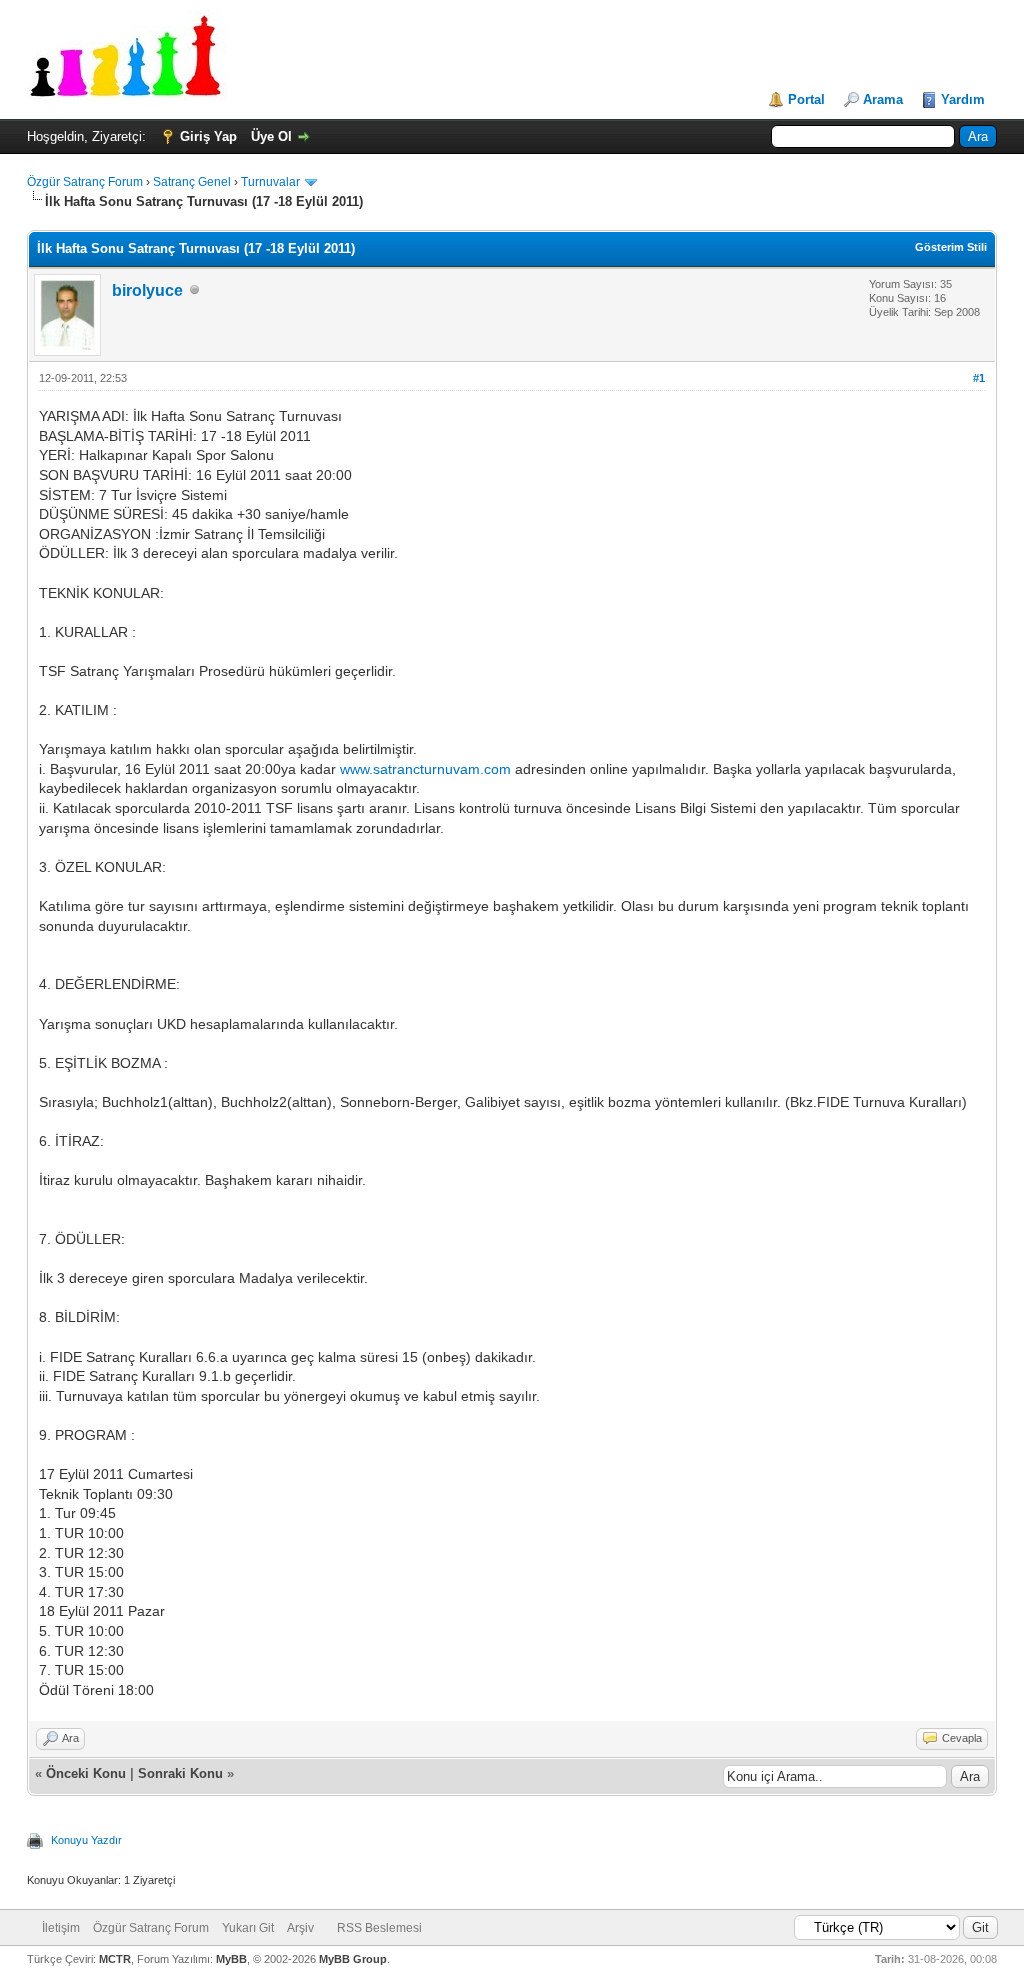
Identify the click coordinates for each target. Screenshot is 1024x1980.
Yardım (963, 99)
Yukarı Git (248, 1928)
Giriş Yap (208, 136)
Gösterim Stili (951, 247)
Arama (883, 99)
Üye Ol (271, 136)
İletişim (61, 1928)
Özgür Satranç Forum (85, 182)
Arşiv (300, 1928)
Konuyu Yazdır (86, 1840)
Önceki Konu (86, 1773)
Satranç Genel (192, 182)
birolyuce (147, 290)
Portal (806, 99)
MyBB (231, 1959)
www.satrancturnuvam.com (425, 769)
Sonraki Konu (180, 1773)
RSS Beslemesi (379, 1928)
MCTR (115, 1959)
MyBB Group (353, 1959)
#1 (979, 378)
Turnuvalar (270, 182)
